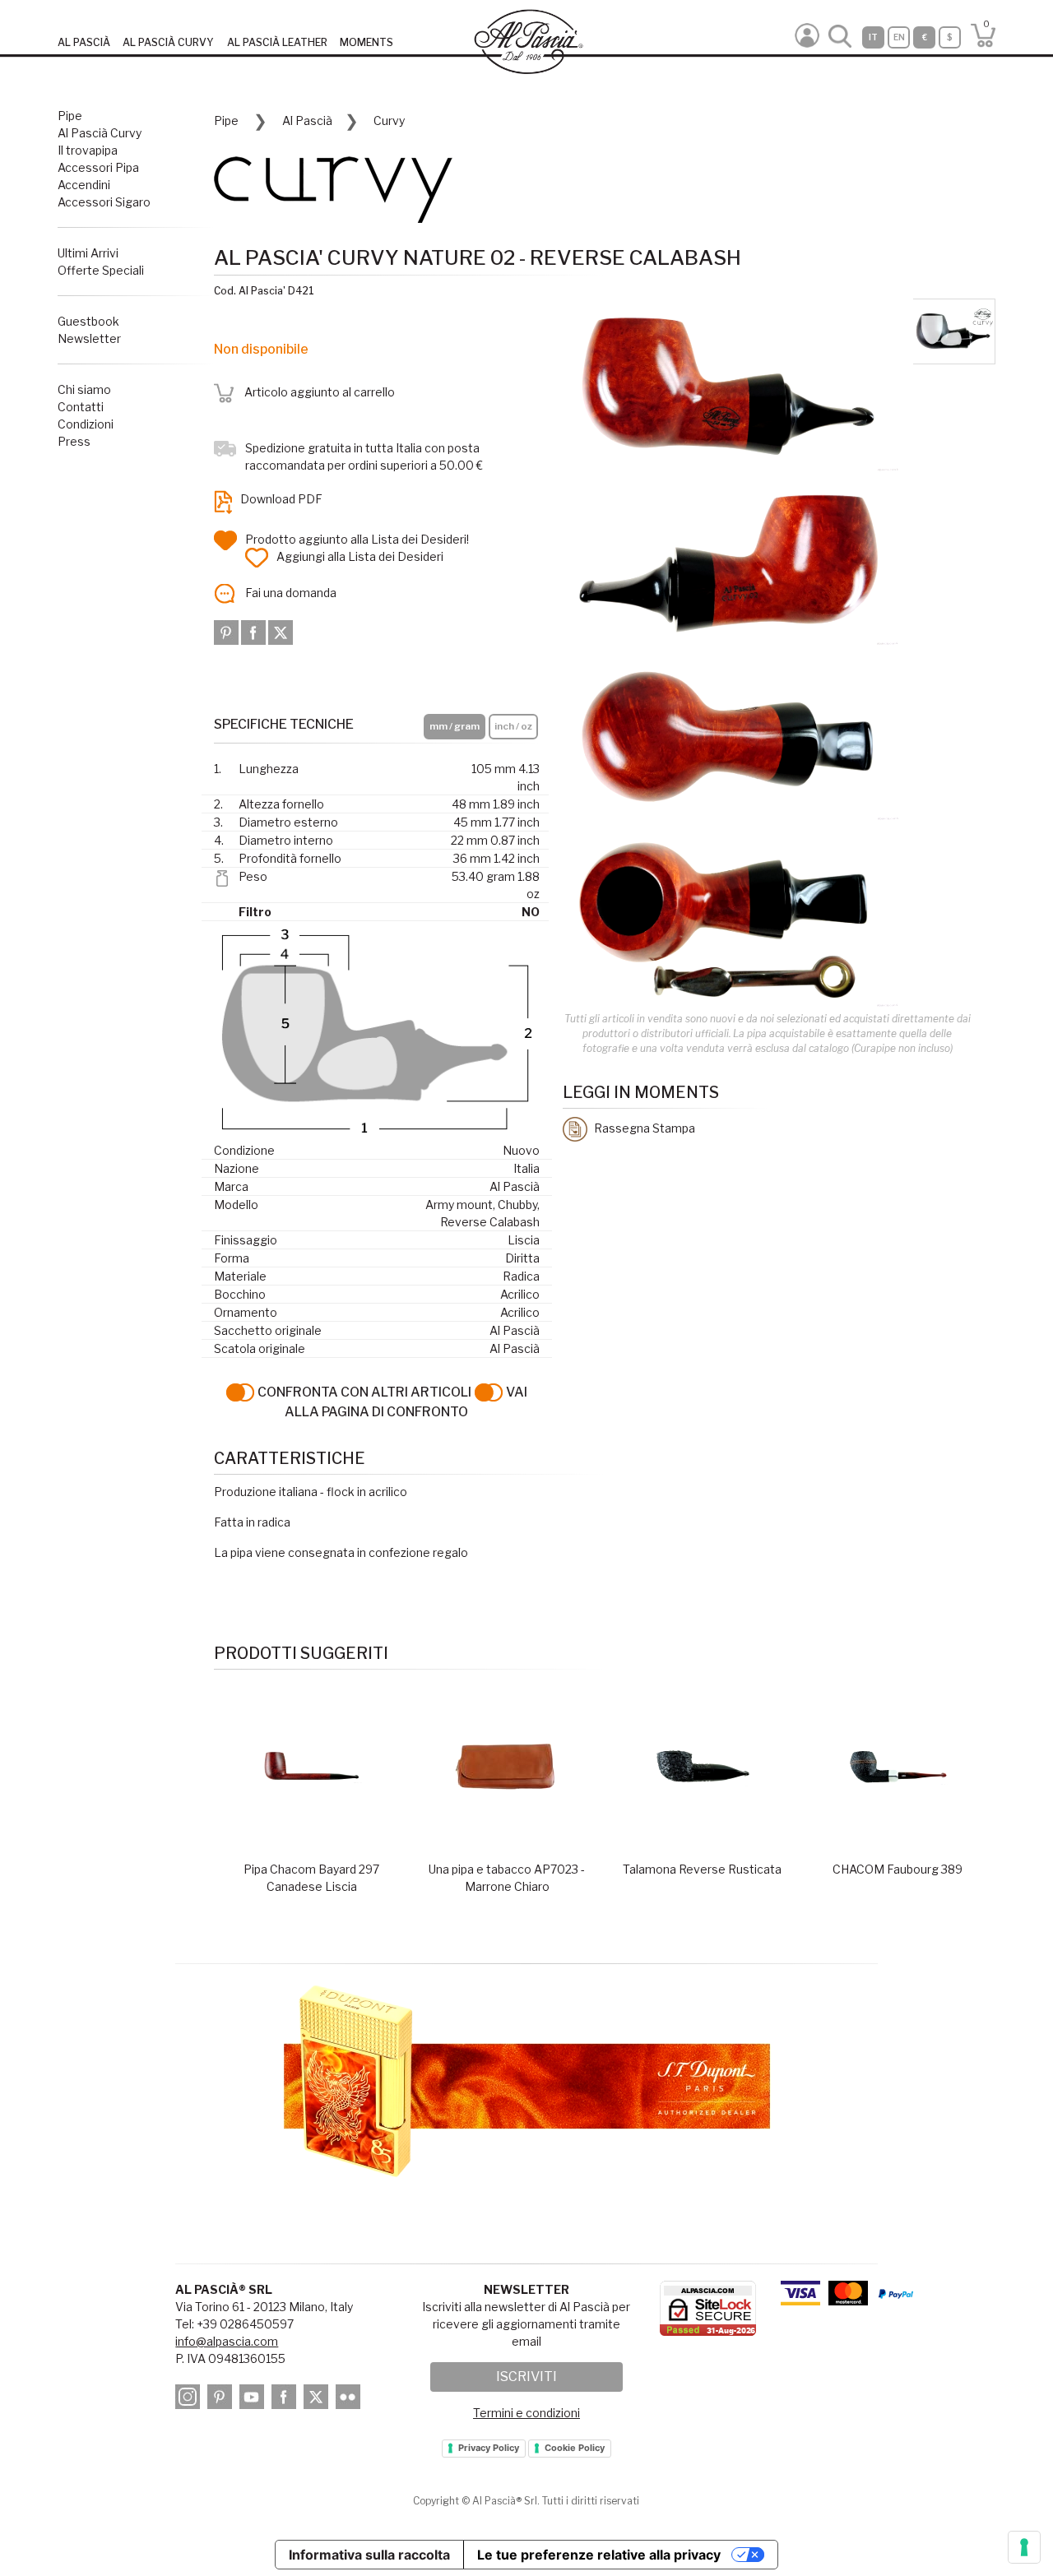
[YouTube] (254, 2399)
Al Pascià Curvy (100, 133)
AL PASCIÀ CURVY (168, 42)
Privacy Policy (489, 2448)
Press (74, 441)
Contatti (81, 407)
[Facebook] (255, 631)
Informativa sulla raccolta (369, 2555)
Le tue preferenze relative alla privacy (599, 2555)
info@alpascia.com (227, 2341)
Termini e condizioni (526, 2413)
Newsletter (89, 338)
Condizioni (86, 424)
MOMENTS (366, 42)
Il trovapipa (88, 150)
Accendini (84, 185)
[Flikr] (350, 2399)
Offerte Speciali (101, 270)
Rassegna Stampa (643, 1128)
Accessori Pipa (98, 167)
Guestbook (88, 321)
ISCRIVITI (526, 2377)
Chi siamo (84, 389)
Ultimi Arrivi (88, 253)
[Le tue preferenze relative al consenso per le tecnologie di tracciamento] (1024, 2547)
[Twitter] (281, 631)
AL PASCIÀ (84, 42)
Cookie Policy (575, 2448)
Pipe (70, 116)
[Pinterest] (227, 631)
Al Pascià (307, 120)
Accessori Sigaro (104, 202)
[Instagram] (190, 2399)
